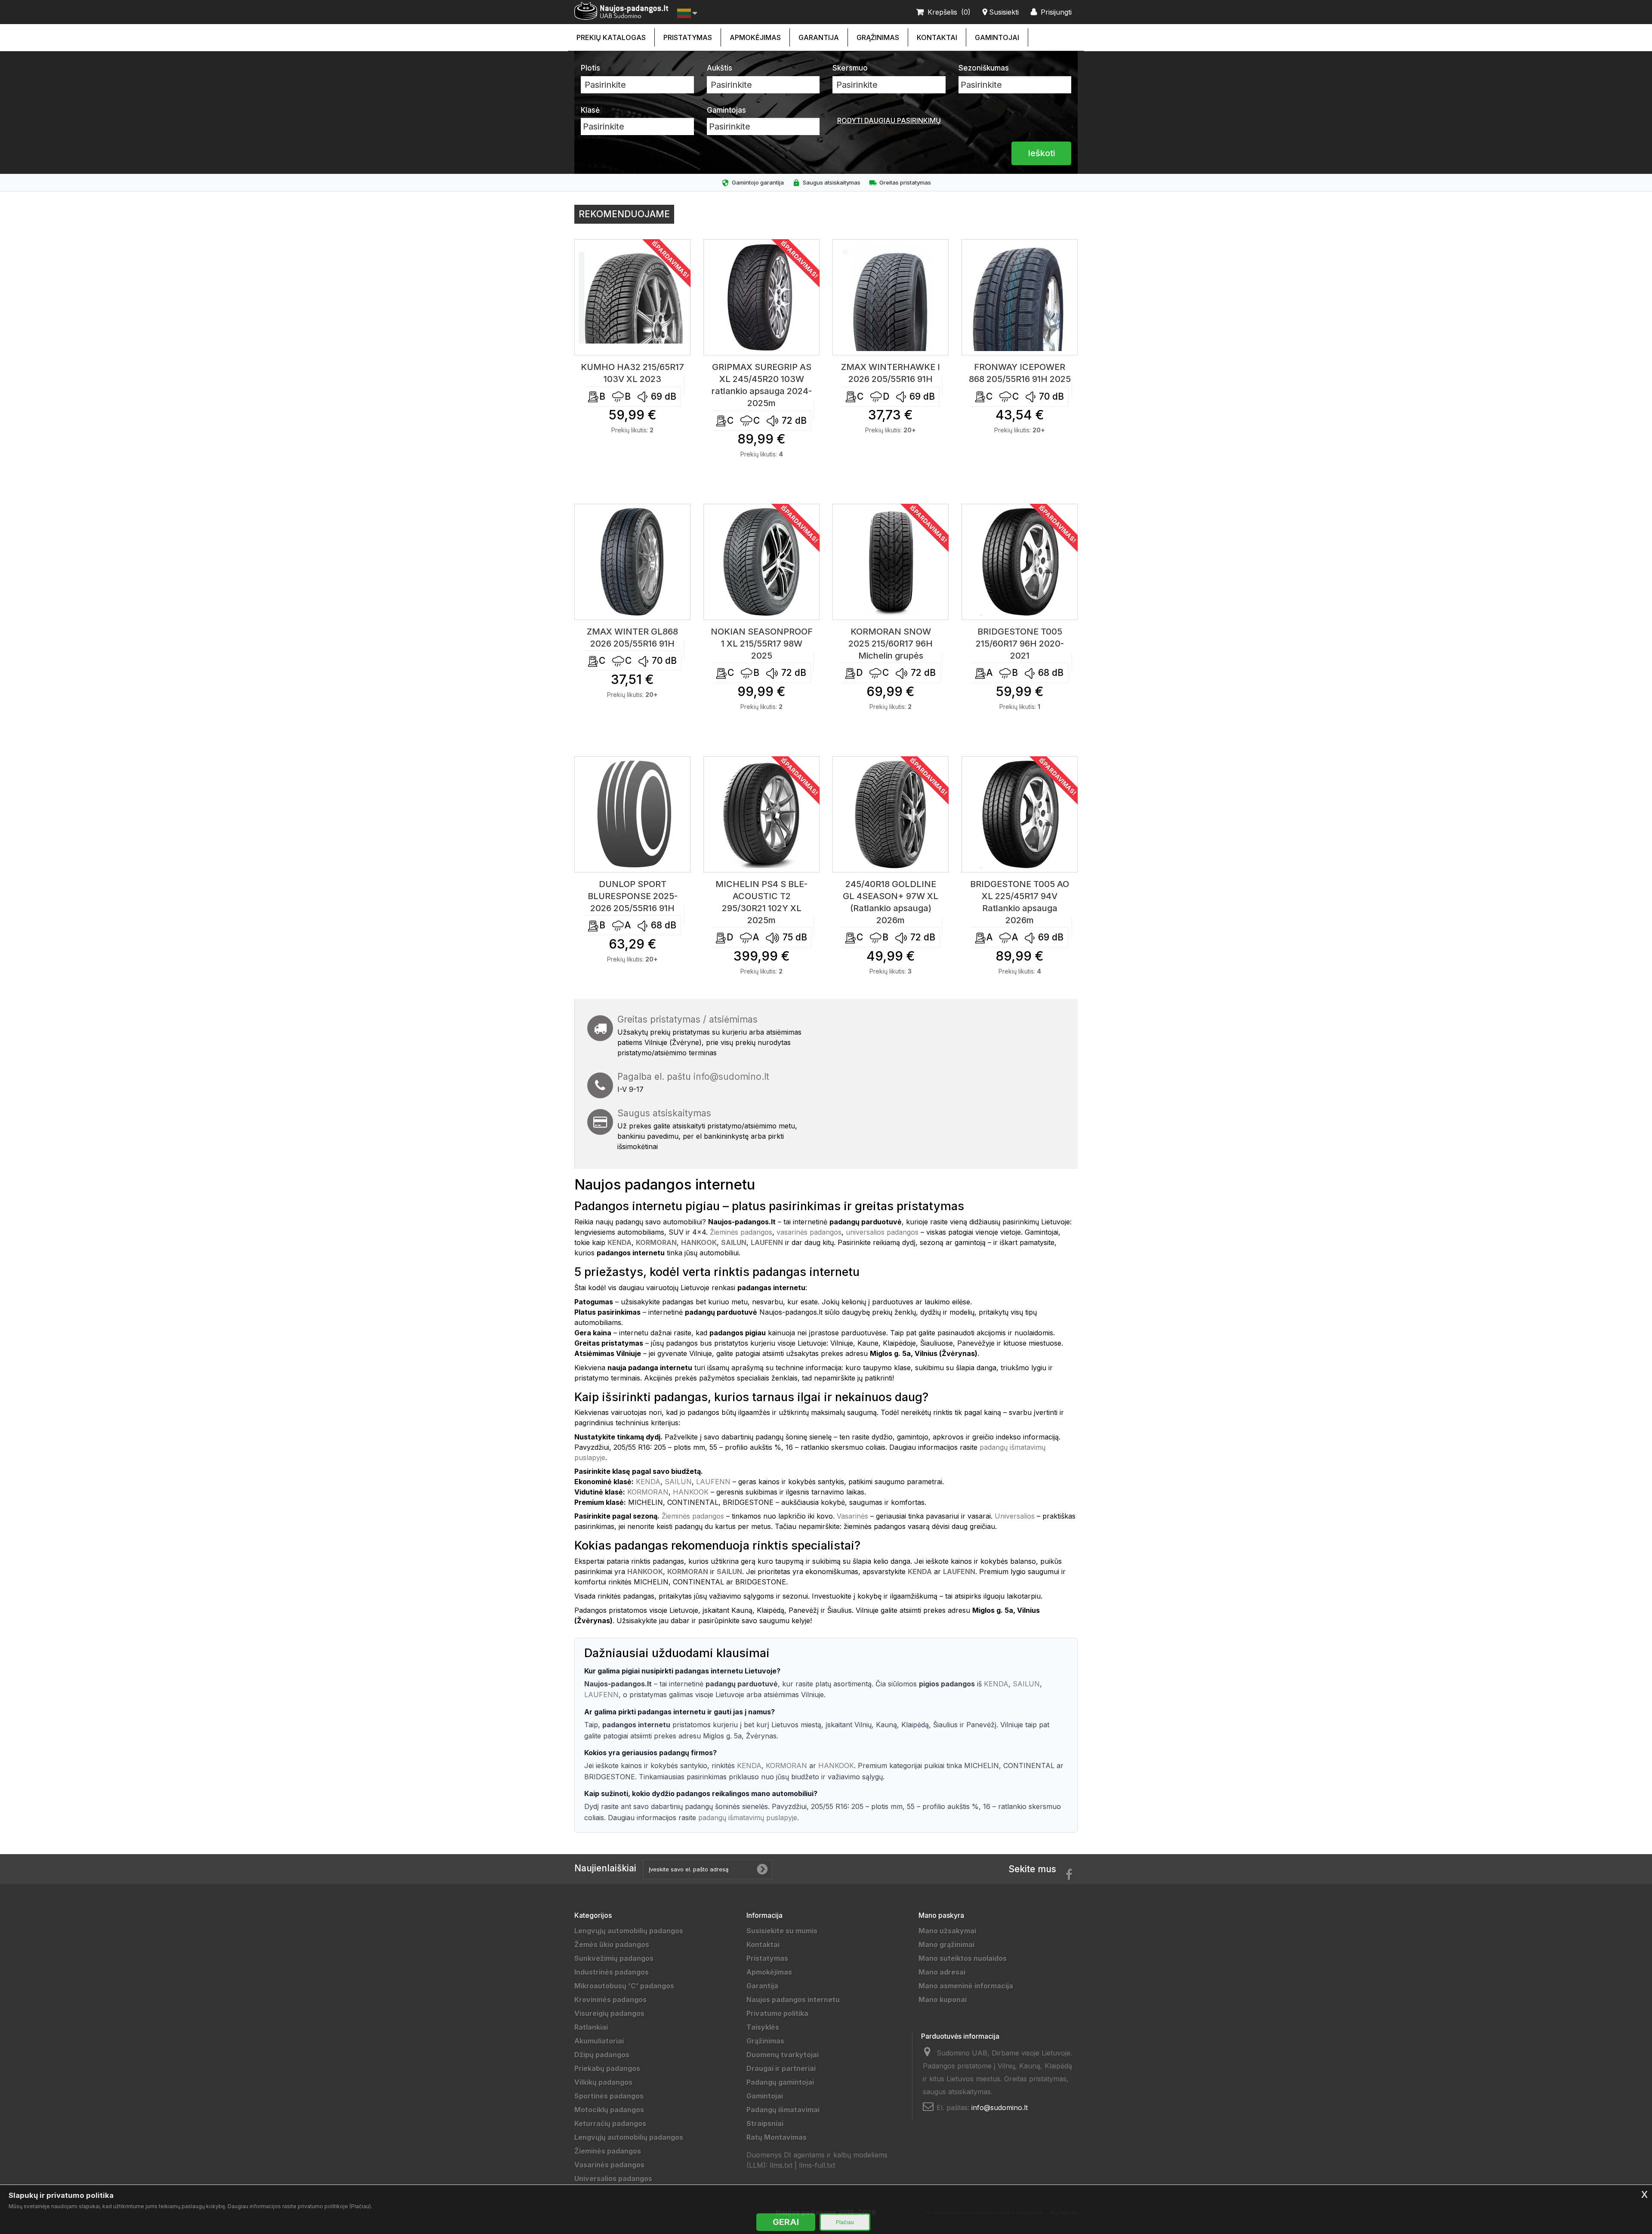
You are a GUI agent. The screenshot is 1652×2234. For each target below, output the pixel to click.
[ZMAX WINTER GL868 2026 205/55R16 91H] (632, 562)
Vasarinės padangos (609, 2165)
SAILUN (678, 1482)
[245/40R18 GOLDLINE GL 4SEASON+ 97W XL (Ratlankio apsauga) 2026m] (891, 814)
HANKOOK (691, 1492)
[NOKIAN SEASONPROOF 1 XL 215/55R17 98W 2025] (761, 562)
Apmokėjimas (755, 37)
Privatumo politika (777, 2013)
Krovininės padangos (610, 2000)
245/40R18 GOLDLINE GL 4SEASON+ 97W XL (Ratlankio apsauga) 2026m (891, 902)
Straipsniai (765, 2123)
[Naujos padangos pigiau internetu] (621, 11)
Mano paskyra (941, 1915)
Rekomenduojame (624, 214)
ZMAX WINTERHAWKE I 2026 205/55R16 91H (891, 373)
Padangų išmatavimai (783, 2110)
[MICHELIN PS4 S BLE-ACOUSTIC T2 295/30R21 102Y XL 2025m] (761, 814)
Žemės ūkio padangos (612, 1944)
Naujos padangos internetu (793, 2000)
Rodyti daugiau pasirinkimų (889, 120)
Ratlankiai (591, 2027)
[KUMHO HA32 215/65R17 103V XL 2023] (632, 297)
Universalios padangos (613, 2179)
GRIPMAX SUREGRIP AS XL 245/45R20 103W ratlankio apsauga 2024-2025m (762, 385)
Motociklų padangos (609, 2110)
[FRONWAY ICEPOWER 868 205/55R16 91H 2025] (1020, 297)
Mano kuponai (943, 2000)
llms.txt (781, 2165)
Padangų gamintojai (780, 2082)
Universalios (1015, 1516)
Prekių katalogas (611, 37)
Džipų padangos (602, 2055)
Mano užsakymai (947, 1931)
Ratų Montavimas (777, 2137)
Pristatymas (688, 37)
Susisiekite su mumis (782, 1931)
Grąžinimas (878, 37)
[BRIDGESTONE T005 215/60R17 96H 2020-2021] (1020, 562)
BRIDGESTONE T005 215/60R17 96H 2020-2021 (1020, 644)
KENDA (648, 1482)
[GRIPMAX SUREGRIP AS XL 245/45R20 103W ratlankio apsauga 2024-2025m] (761, 297)
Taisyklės (763, 2027)
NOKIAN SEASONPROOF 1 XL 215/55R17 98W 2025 (762, 644)
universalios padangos (882, 1232)
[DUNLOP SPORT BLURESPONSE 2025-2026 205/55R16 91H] (632, 814)
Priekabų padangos (607, 2068)
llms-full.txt (817, 2165)
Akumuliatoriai (599, 2041)
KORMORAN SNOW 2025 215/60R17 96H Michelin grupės (891, 644)
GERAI (786, 2222)
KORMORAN (648, 1492)
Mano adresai (942, 1972)
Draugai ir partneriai (781, 2068)
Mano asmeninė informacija (966, 1986)
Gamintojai (997, 37)
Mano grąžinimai (946, 1944)
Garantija (819, 37)
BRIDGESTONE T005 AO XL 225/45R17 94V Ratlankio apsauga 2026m (1020, 902)
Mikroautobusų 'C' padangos (624, 1986)
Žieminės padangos (741, 1232)
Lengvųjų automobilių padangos (629, 1931)
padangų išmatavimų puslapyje (748, 1818)
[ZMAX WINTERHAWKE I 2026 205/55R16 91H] (891, 297)
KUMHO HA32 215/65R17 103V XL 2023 (632, 373)
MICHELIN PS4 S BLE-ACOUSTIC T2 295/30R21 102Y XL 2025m (761, 902)
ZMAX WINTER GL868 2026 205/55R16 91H (632, 638)
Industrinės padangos (612, 1972)
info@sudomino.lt (731, 1077)
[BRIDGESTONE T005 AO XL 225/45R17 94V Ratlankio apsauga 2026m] (1020, 814)
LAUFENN (713, 1482)
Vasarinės (852, 1516)
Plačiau (845, 2222)
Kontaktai (937, 37)
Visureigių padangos (609, 2013)
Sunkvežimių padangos (614, 1958)
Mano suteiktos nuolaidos (963, 1958)
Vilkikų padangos (603, 2082)
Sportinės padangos (609, 2096)
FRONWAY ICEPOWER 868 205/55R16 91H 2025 (1020, 373)
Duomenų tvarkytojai (783, 2055)
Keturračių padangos (610, 2123)
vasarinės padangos (809, 1232)
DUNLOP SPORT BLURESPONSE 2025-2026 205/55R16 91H (633, 896)
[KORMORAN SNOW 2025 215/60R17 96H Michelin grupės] (891, 562)
